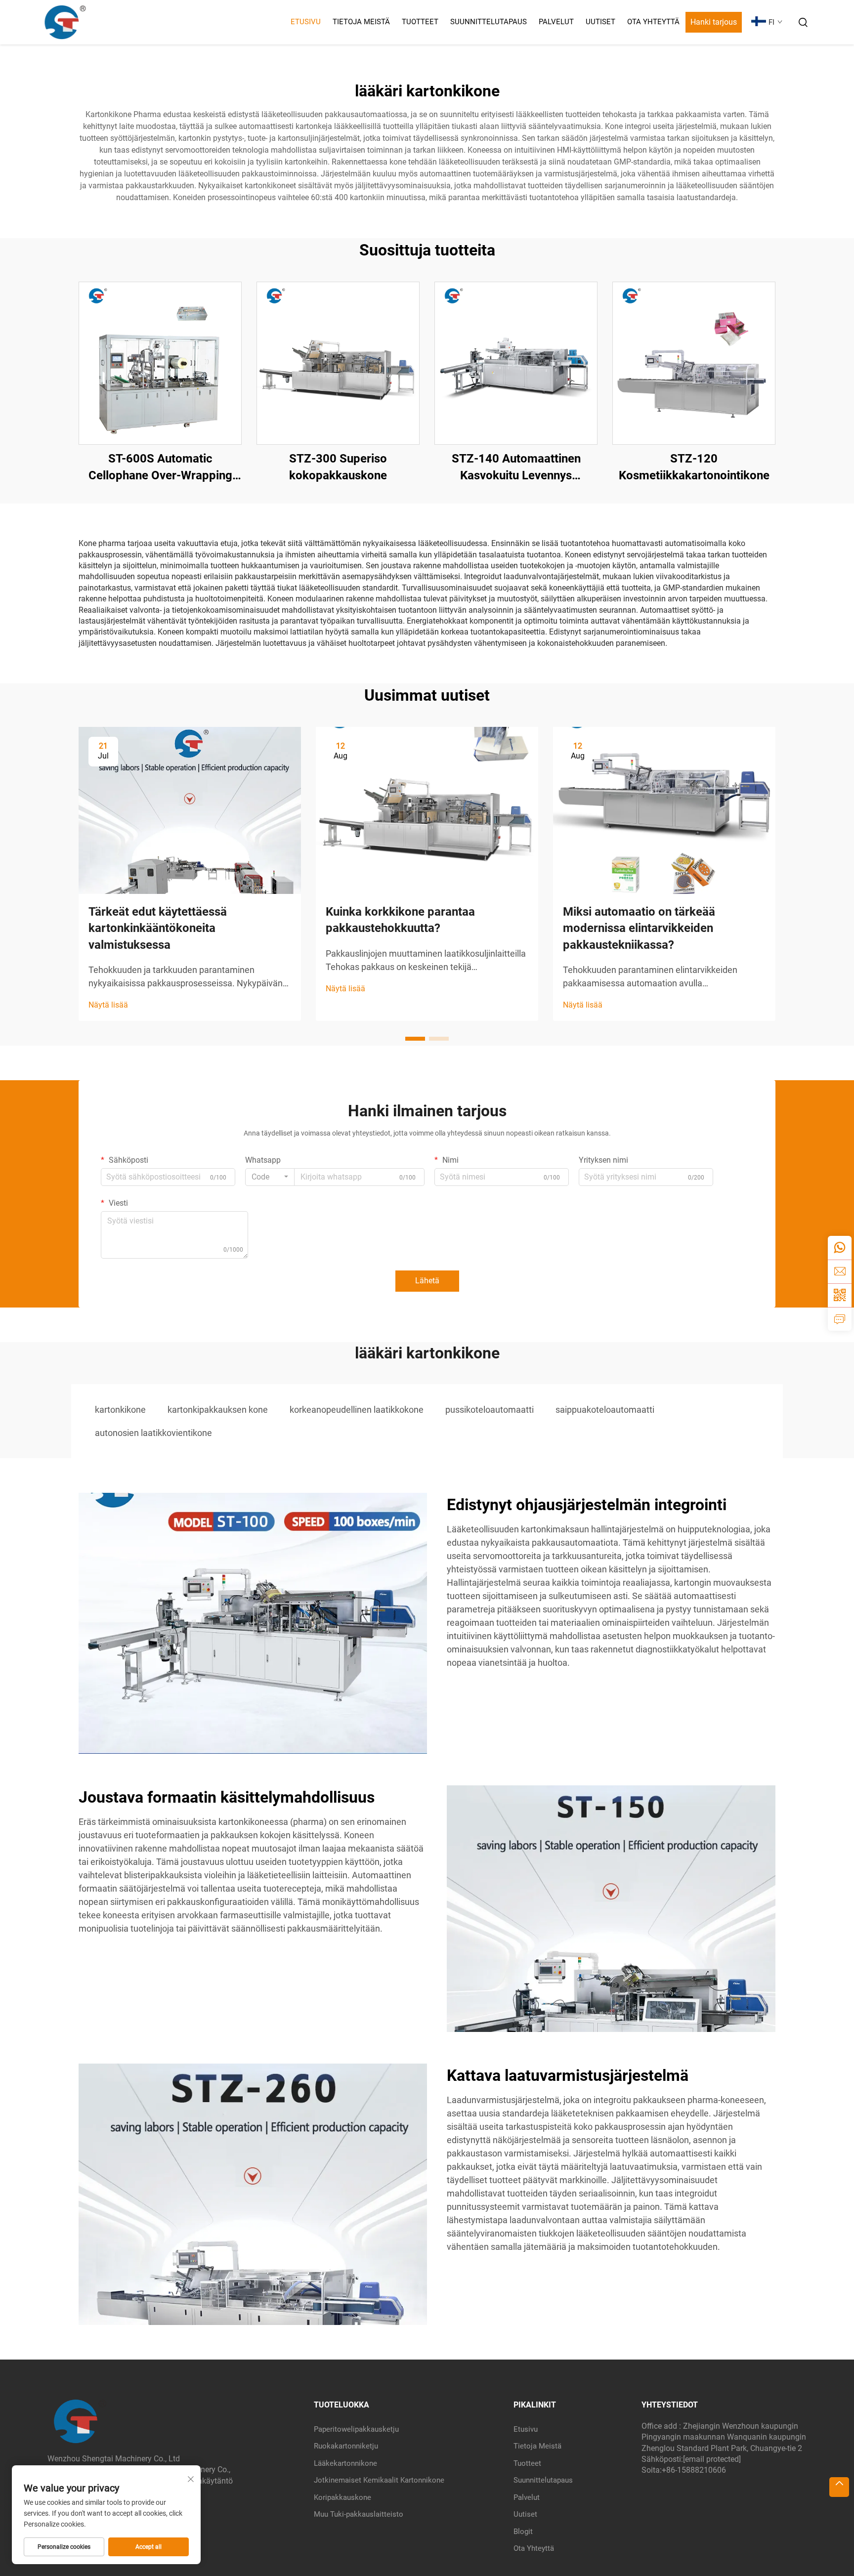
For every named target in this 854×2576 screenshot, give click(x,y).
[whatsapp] (840, 1248)
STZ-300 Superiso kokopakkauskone (338, 467)
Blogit (523, 2532)
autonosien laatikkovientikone (153, 1433)
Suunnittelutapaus (489, 22)
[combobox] (270, 1177)
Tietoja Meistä (361, 22)
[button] (415, 1039)
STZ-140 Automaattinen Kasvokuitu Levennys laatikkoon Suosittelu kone (516, 468)
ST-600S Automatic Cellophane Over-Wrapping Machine (160, 468)
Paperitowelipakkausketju (356, 2429)
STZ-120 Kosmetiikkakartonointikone (694, 467)
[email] (840, 1271)
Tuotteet (420, 22)
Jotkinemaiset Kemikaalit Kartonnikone (379, 2480)
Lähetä (427, 1281)
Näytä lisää (108, 1005)
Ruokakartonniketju (346, 2446)
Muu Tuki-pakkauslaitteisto (359, 2514)
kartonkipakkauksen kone (218, 1410)
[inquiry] (840, 1319)
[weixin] (840, 1295)
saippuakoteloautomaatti (605, 1410)
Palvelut (556, 22)
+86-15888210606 (694, 2470)
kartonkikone (120, 1410)
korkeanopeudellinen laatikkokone (357, 1410)
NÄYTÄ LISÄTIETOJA (160, 363)
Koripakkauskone (342, 2497)
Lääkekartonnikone (345, 2463)
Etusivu (306, 22)
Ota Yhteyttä (653, 22)
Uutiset (600, 22)
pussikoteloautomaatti (490, 1410)
